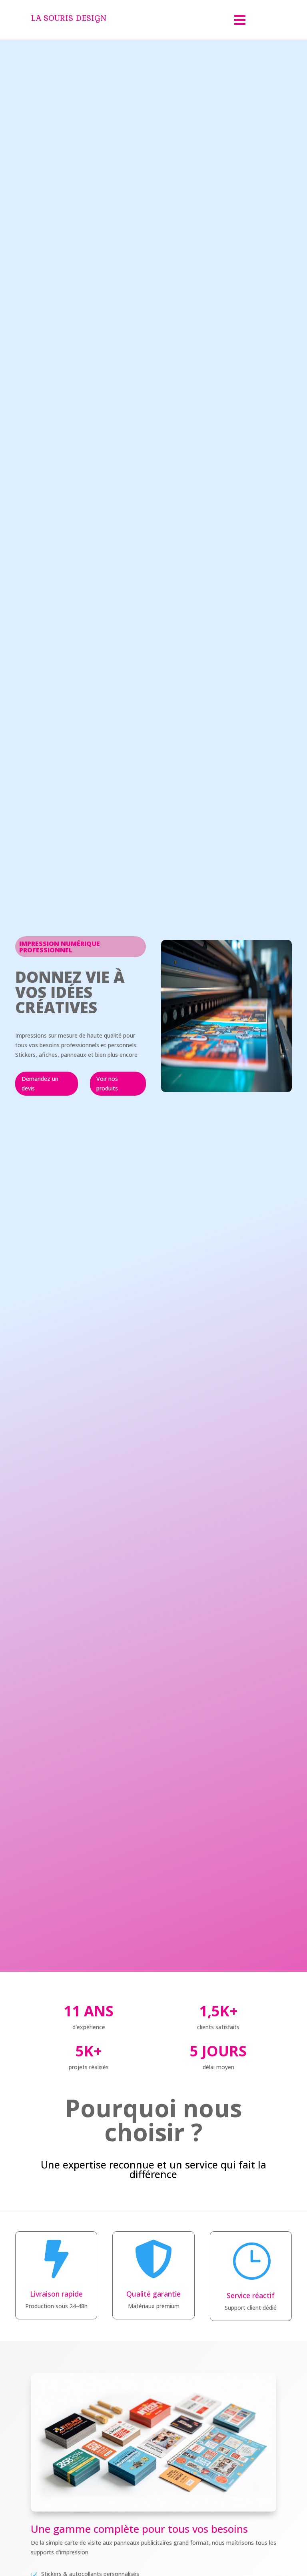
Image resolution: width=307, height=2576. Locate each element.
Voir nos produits (107, 1083)
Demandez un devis (40, 1083)
